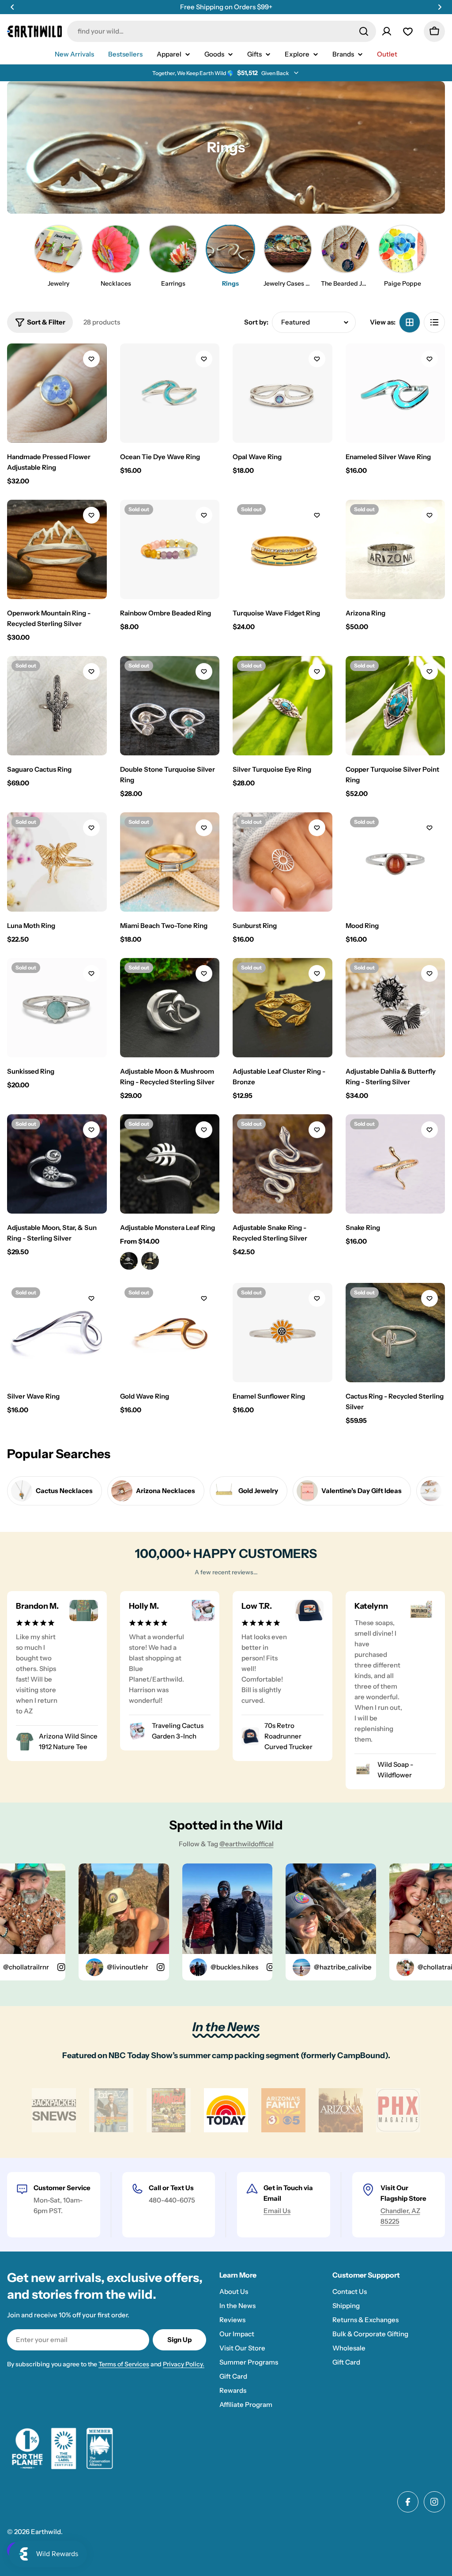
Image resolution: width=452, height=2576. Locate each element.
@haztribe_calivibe (321, 1967)
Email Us (277, 2211)
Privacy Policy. (184, 2364)
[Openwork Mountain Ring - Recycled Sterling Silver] (57, 550)
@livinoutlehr (105, 1967)
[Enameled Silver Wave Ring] (395, 393)
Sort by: (256, 322)
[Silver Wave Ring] (57, 1333)
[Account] (387, 31)
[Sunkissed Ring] (57, 1008)
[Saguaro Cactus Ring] (57, 706)
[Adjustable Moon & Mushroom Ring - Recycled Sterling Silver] (170, 1008)
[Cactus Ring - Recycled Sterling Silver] (395, 1333)
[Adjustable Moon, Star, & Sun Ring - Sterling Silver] (57, 1164)
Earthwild (46, 2532)
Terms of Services (124, 2364)
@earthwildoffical (247, 1844)
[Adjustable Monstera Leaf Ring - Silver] (129, 1261)
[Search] (364, 31)
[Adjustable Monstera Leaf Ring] (170, 1164)
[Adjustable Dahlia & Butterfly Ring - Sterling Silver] (395, 1008)
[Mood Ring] (395, 862)
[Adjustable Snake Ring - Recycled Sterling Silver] (282, 1164)
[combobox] (222, 31)
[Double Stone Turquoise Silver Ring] (170, 706)
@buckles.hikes (212, 1967)
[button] (12, 7)
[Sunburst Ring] (282, 862)
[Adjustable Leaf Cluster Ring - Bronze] (282, 1008)
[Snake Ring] (395, 1164)
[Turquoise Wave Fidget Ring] (282, 550)
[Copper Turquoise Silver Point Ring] (395, 706)
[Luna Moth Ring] (57, 862)
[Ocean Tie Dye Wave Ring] (170, 393)
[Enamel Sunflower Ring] (282, 1333)
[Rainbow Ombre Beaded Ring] (170, 550)
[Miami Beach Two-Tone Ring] (170, 862)
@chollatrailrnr (418, 1967)
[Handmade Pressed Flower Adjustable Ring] (57, 393)
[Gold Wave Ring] (170, 1333)
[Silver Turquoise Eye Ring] (282, 706)
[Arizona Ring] (395, 550)
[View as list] (434, 322)
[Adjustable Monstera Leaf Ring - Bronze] (150, 1261)
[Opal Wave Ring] (282, 393)
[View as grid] (410, 322)
